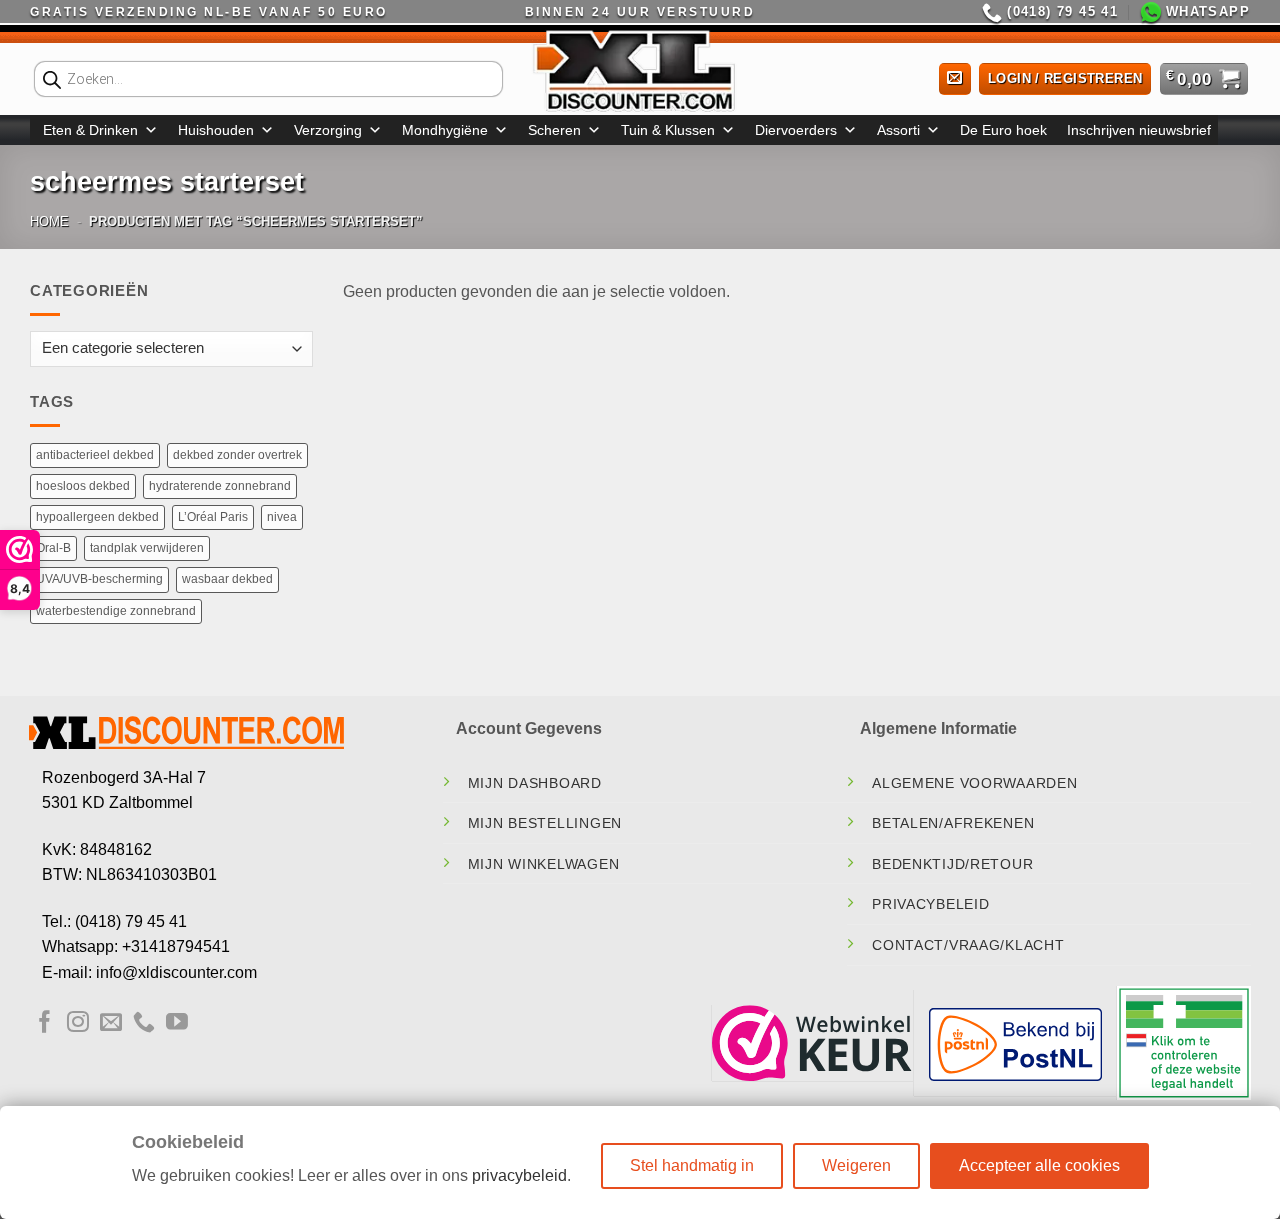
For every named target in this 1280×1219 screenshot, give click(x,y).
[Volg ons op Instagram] (78, 1023)
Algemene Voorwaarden (974, 783)
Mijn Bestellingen (545, 823)
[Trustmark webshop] (812, 1043)
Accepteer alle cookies (1039, 1165)
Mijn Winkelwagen (544, 864)
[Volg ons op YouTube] (177, 1023)
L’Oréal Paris (213, 517)
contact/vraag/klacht (968, 945)
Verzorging (328, 130)
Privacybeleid (930, 904)
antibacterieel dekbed (95, 455)
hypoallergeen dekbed (97, 517)
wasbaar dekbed (227, 579)
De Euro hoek (1003, 130)
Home (49, 221)
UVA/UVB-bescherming (99, 579)
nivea (282, 517)
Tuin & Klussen (668, 130)
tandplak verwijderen (147, 548)
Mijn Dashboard (535, 783)
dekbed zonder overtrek (237, 455)
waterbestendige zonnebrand (116, 611)
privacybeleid (519, 1175)
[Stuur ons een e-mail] (111, 1023)
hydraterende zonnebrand (220, 486)
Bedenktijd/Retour (952, 864)
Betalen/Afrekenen (953, 823)
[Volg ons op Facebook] (45, 1023)
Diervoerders (796, 130)
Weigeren (856, 1165)
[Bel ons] (144, 1023)
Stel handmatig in (692, 1165)
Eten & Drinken (90, 130)
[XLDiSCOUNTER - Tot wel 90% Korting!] (640, 70)
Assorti (898, 130)
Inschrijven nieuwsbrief (1139, 130)
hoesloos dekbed (83, 486)
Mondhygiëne (445, 130)
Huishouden (216, 130)
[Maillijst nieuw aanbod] (955, 79)
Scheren (554, 130)
